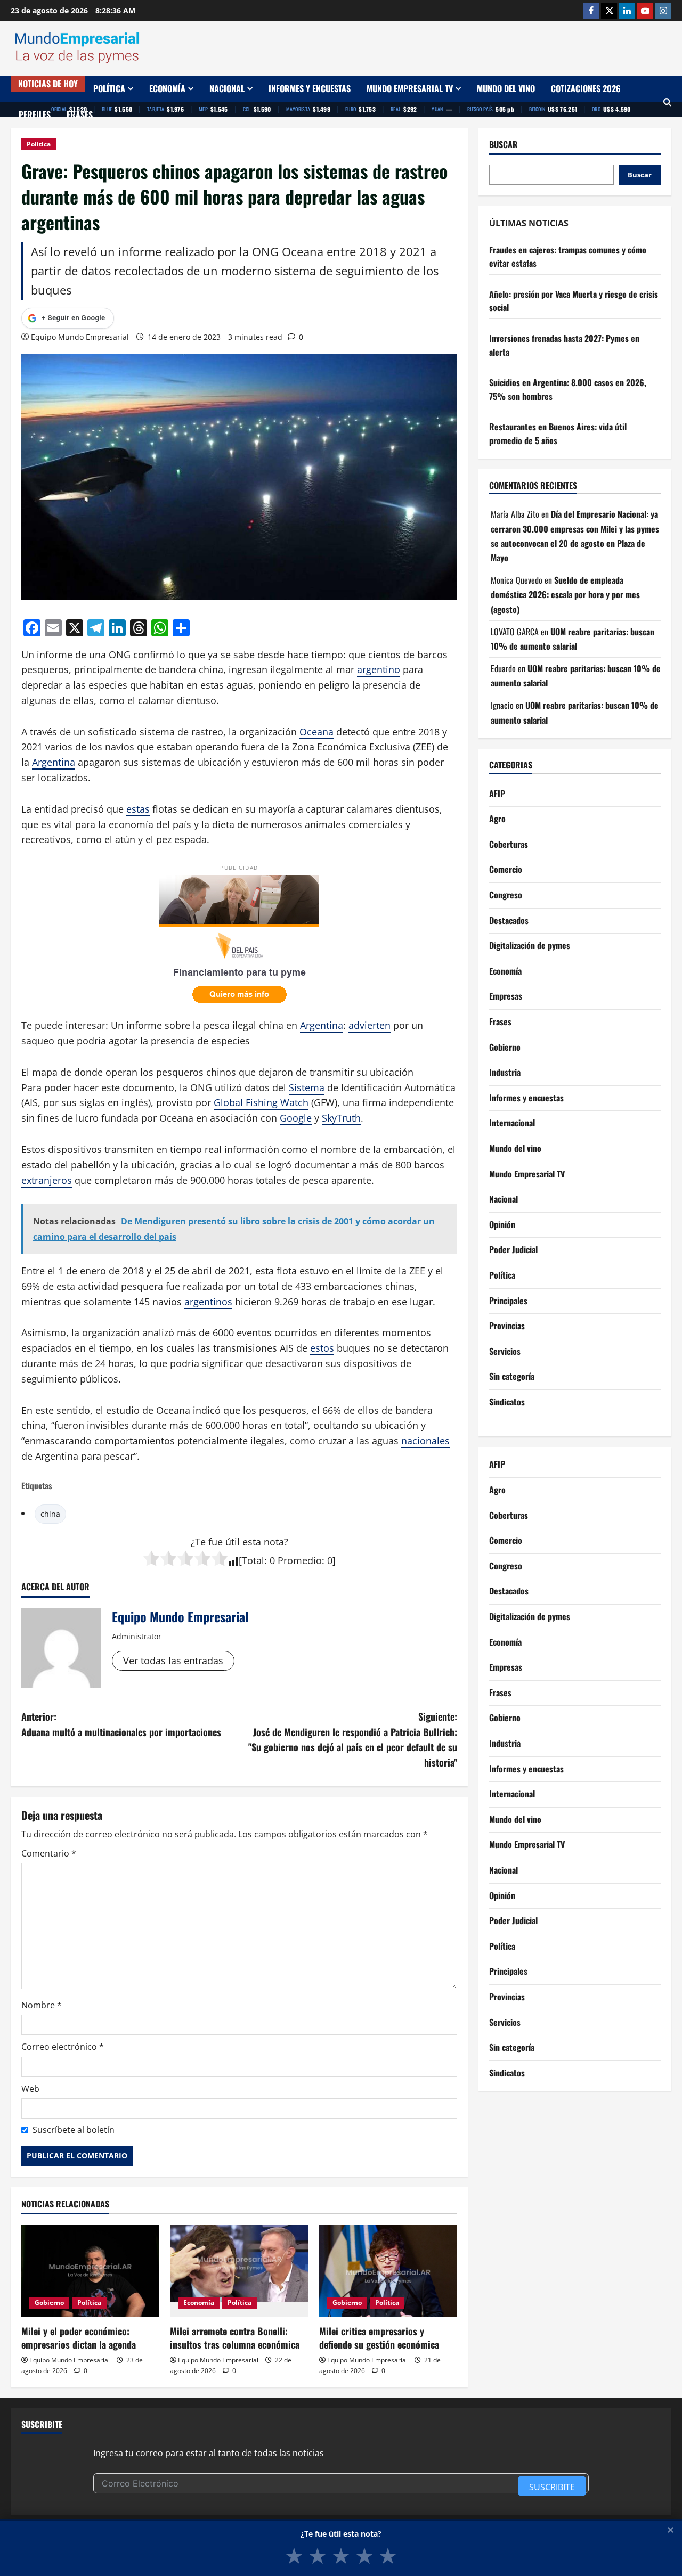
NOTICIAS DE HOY (48, 84)
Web (30, 2089)
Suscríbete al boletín (74, 2130)
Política (109, 88)
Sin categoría (512, 1377)
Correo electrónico (63, 2047)
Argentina (54, 762)
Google (296, 1118)
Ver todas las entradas (173, 1661)
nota (274, 1542)
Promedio (300, 1560)
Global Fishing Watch (261, 1102)
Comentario (49, 1853)
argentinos (208, 1302)
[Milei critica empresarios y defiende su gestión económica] (388, 2271)
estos (322, 1348)
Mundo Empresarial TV (410, 88)
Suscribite (552, 2487)
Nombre (42, 2005)
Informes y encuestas (310, 88)
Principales (508, 1301)
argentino (379, 669)
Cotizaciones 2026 (586, 88)
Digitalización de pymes (530, 946)
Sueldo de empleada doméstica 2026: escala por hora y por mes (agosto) (565, 595)
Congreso (506, 895)
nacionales (425, 1441)
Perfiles (35, 115)
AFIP (497, 794)
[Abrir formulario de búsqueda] (667, 102)
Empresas (506, 996)
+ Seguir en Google (73, 318)
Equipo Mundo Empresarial (80, 337)
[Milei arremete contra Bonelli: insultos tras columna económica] (239, 2271)
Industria (505, 1073)
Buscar (504, 145)
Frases (80, 115)
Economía (167, 88)
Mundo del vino (506, 88)
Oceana (316, 732)
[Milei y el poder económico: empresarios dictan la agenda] (90, 2271)
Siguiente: (353, 1739)
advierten (370, 1025)
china (50, 1514)
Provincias (507, 1326)
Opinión (502, 1224)
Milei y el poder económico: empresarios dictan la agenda (79, 2338)
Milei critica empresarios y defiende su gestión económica (379, 2338)
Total (253, 1560)
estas (138, 809)
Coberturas (509, 845)
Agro (497, 819)
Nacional (227, 88)
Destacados (509, 920)
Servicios (505, 1351)
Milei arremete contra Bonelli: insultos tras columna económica (235, 2338)
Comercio (506, 870)
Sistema (307, 1087)
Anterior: (121, 1724)
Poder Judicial (513, 1250)
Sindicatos (507, 1402)
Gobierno (49, 2303)
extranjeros (47, 1180)
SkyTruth (341, 1118)
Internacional (512, 1123)
